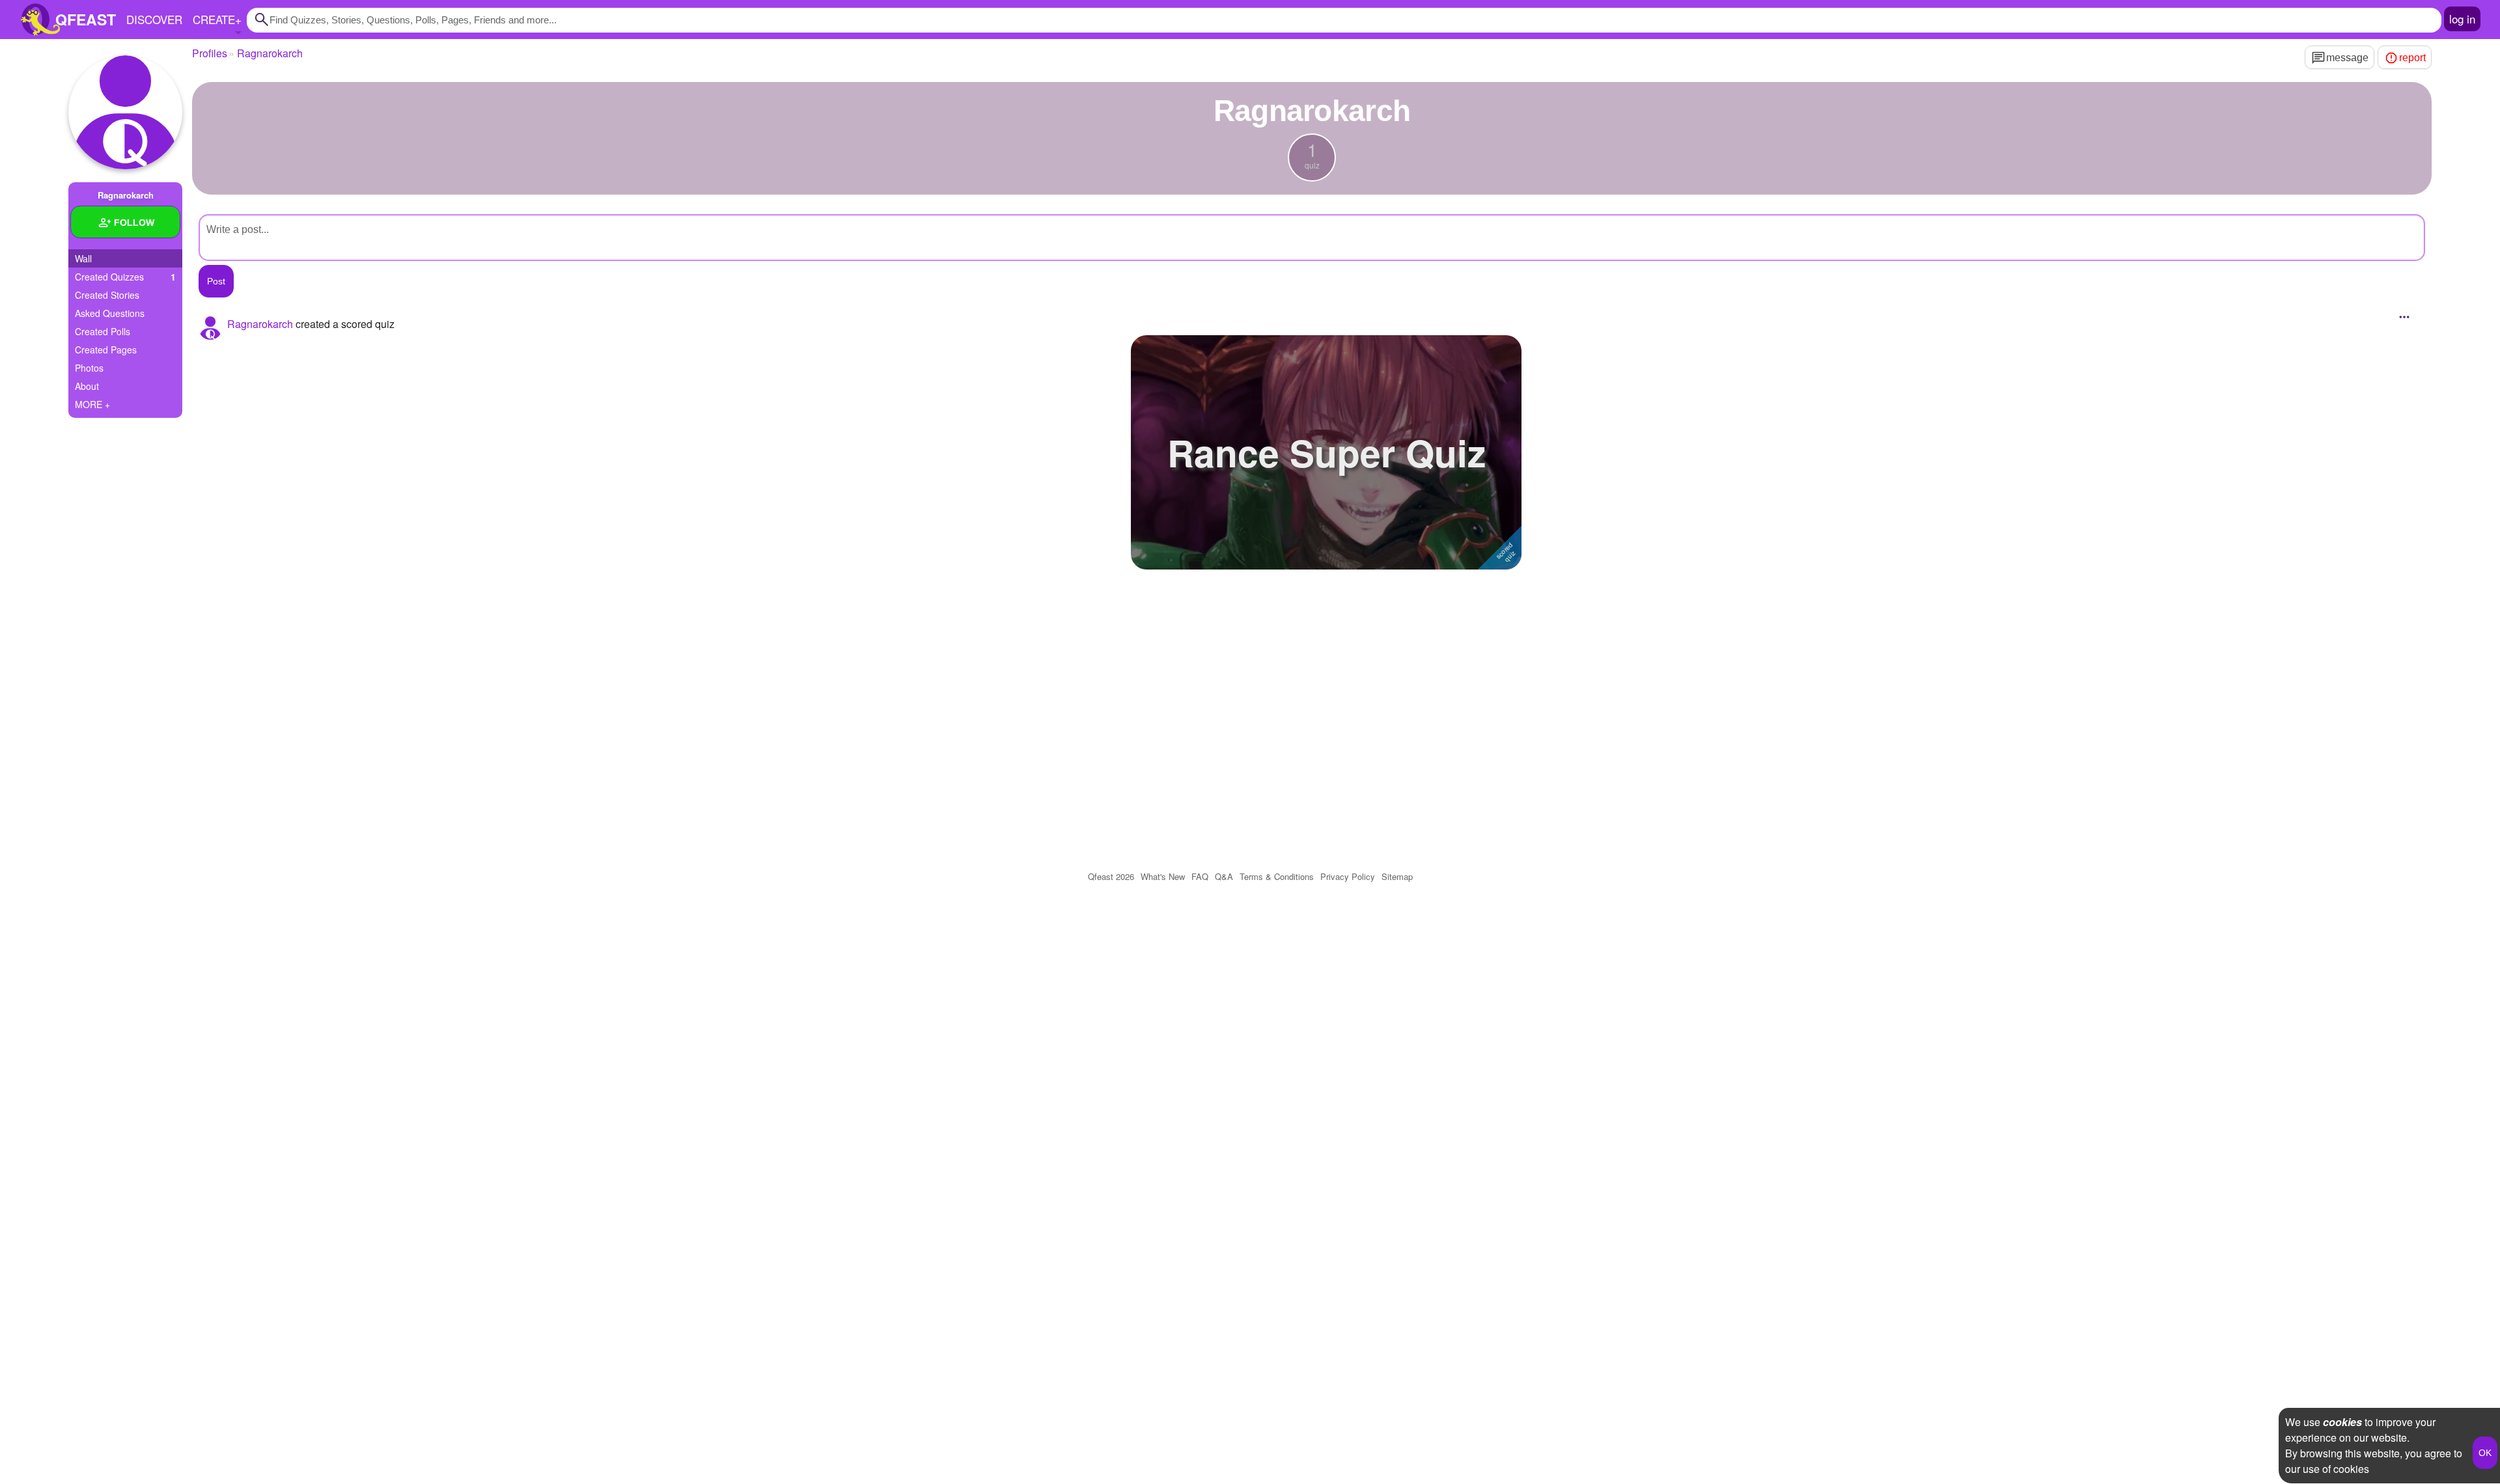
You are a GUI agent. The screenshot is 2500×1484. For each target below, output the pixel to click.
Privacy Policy (1348, 876)
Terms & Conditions (1277, 876)
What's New (1163, 876)
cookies (2342, 1422)
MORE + (92, 404)
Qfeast (1111, 876)
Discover (154, 19)
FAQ (1200, 876)
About (87, 386)
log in (2462, 19)
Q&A (1224, 876)
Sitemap (1397, 876)
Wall (83, 258)
